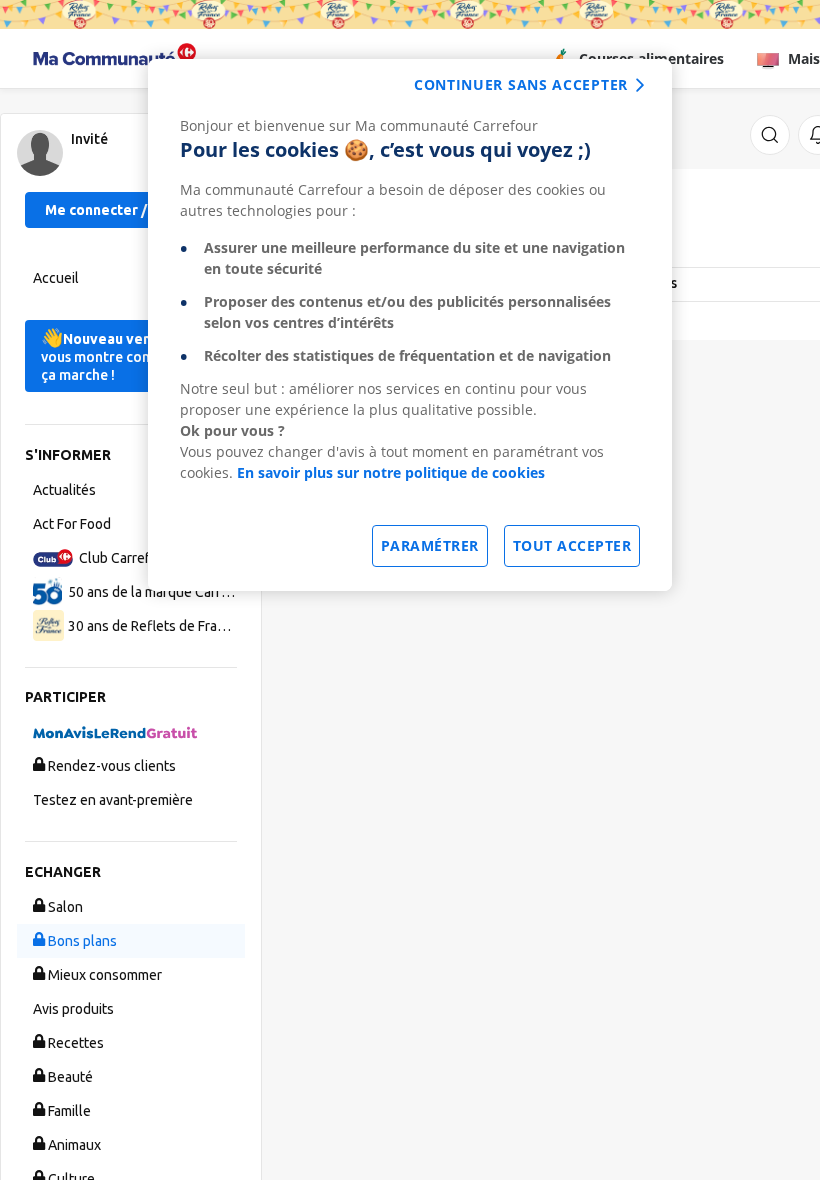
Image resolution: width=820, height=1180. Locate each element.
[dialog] (410, 325)
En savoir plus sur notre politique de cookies (391, 472)
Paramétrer (430, 545)
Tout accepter (572, 545)
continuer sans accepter (521, 84)
